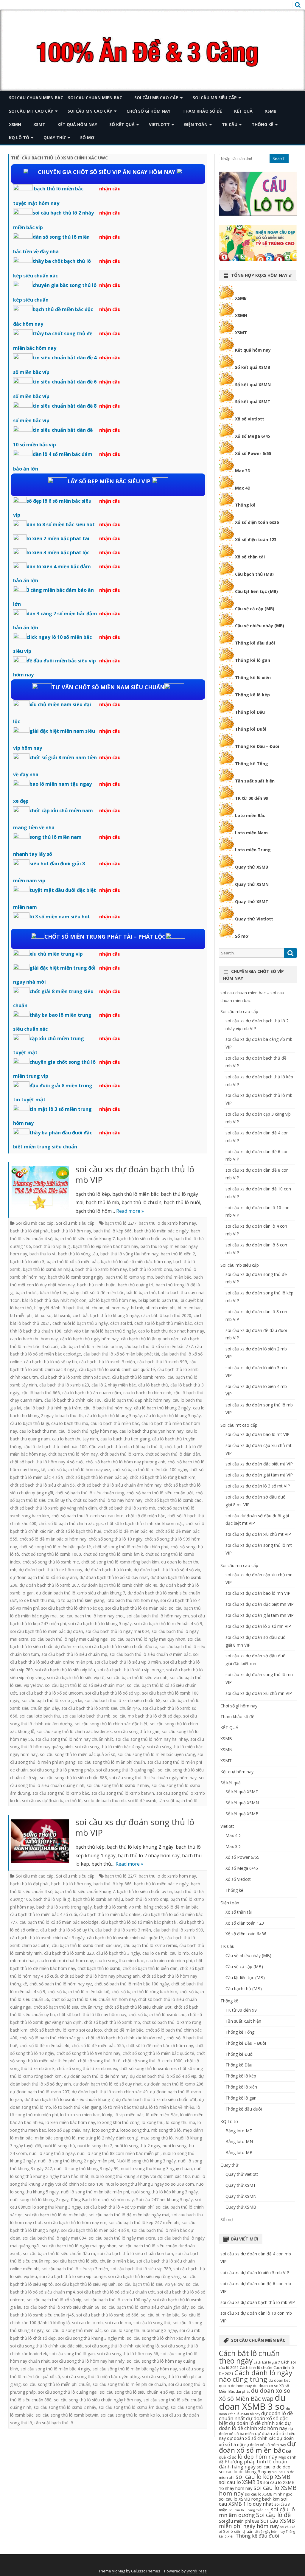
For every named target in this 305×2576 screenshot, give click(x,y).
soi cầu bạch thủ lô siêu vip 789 (141, 2269)
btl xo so (43, 1315)
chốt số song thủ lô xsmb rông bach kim (120, 1562)
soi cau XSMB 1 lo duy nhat (253, 2501)
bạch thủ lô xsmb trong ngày (76, 1277)
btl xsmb (62, 1315)
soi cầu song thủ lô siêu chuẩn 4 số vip (137, 2392)
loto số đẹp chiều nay (69, 2130)
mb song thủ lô (166, 2130)
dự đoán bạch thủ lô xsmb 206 (174, 2084)
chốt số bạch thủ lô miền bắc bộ (97, 1477)
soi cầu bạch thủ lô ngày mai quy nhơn (148, 1639)
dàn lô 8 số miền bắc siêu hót (61, 524)
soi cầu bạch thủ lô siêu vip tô (76, 1677)
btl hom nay (117, 1308)
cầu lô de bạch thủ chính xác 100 (55, 1447)
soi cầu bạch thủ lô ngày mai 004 (117, 1631)
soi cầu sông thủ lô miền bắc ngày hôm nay (135, 2369)
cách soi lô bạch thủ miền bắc (163, 1323)
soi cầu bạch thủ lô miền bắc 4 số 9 (168, 1624)
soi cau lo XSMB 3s (241, 2482)
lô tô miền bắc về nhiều (172, 2107)
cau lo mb (179, 1953)
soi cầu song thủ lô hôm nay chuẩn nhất (74, 1739)
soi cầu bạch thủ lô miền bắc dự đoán (47, 1631)
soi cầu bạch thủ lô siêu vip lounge (131, 1670)
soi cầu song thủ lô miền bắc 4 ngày (110, 1747)
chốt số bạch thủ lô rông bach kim (163, 1477)
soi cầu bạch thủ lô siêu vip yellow (151, 2284)
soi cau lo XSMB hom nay (258, 2491)
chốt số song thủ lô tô (99, 2061)
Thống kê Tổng (252, 764)
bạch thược (27, 1292)
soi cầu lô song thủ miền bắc (74, 2330)
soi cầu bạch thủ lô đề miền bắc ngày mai (129, 2215)
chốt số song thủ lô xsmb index (87, 2068)
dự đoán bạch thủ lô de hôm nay (50, 1570)
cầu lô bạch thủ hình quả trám (52, 1408)
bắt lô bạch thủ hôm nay (112, 1300)
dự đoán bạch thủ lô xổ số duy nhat (114, 1577)
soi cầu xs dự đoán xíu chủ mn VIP (259, 1693)
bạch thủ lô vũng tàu (78, 1254)
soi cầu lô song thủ (152, 2323)
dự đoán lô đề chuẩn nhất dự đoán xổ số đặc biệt (256, 2418)
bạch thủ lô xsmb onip (151, 1269)
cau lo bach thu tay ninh (75, 1439)
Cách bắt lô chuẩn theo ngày (249, 2357)
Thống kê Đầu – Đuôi (257, 746)
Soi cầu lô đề (273, 2515)
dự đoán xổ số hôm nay (265, 2445)
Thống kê (263, 124)
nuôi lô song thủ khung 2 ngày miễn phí (76, 2161)
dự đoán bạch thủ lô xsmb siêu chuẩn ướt (156, 2099)
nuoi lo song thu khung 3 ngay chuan (156, 2169)
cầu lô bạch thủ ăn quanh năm (92, 1393)
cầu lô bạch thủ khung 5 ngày (172, 1416)
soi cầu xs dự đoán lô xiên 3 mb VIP (255, 2273)
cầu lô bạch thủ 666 (41, 1393)
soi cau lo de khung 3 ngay (245, 2471)
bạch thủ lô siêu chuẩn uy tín (145, 1239)
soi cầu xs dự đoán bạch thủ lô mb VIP (135, 1174)
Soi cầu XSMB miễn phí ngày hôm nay (257, 2523)
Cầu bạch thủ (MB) (254, 574)
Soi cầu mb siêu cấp (215, 98)
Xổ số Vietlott (238, 1879)
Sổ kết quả (122, 124)
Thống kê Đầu (250, 712)
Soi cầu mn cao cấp (90, 111)
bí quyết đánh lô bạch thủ (59, 1308)
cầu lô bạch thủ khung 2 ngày (162, 1408)
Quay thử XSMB (252, 867)
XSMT (39, 124)
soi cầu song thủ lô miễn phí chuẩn (111, 1762)
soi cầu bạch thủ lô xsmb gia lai (52, 1700)
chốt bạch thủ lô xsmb (122, 1454)
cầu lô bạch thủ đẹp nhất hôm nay (137, 1400)
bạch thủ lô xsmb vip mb (129, 1277)
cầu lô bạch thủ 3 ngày (118, 1953)
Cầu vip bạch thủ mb (109, 1447)
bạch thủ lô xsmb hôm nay (101, 1269)
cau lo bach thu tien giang (125, 1439)
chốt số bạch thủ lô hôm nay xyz (79, 1469)
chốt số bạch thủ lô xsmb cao (173, 1500)
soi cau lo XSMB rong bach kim (249, 2499)
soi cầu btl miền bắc (160, 2315)
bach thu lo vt (43, 1254)
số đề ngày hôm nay (270, 2532)
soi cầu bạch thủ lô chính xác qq (72, 1608)
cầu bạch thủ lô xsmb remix (139, 1377)
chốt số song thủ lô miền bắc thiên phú (131, 1547)
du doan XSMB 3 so (252, 2402)
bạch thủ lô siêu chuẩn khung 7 (85, 1239)
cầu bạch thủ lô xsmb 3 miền (107, 1362)
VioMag (119, 2571)
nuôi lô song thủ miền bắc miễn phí (95, 2192)
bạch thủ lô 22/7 (121, 1223)
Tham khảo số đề (202, 111)
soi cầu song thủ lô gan (137, 1731)
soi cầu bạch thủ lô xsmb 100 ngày (117, 2300)
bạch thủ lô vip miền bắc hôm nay (106, 1246)
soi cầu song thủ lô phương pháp (62, 1770)
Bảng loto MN (239, 2141)
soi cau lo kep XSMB (263, 2477)
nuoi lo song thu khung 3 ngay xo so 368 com (150, 2184)
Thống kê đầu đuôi (255, 643)
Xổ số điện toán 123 (256, 539)
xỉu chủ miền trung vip (56, 954)
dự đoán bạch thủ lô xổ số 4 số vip (167, 1570)
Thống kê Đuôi (251, 729)
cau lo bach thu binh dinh (147, 1393)
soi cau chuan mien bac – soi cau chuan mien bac (66, 98)
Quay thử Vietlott (254, 919)
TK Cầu (230, 124)
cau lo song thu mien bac (120, 1961)
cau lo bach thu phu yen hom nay (151, 1431)
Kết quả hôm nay (77, 124)
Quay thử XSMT (252, 902)
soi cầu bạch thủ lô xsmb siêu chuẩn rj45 (101, 1708)
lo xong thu (153, 2122)
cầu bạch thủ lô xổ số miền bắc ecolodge (59, 1922)
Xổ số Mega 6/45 (253, 436)
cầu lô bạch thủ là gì (29, 1423)
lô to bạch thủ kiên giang (80, 1600)
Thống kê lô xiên (253, 677)
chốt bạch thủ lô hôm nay (73, 1454)
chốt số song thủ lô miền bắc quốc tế (55, 1547)
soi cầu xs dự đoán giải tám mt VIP (259, 1475)
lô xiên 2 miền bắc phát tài (58, 538)
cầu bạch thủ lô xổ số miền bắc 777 (159, 1346)
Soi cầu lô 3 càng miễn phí (249, 2510)
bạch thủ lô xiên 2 (178, 1254)
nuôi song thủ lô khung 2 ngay (39, 2200)
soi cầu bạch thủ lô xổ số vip (112, 1693)
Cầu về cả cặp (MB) (255, 609)
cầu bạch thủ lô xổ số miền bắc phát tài (121, 1354)
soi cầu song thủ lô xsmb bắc (61, 1793)
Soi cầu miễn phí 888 (239, 2521)
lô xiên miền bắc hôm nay (70, 2122)
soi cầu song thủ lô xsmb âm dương (133, 2407)
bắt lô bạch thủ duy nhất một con (54, 1300)
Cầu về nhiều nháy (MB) (260, 626)
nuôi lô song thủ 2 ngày (137, 2146)
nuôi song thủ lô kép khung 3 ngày (165, 2192)
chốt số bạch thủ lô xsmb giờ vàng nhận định (53, 1508)
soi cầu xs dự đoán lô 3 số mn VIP (258, 1626)
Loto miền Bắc (250, 815)
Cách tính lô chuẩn (256, 2367)
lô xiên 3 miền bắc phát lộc (58, 552)
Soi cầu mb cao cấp (156, 98)
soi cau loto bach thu (40, 1716)
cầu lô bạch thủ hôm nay (108, 1408)
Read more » (130, 1211)
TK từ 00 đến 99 (252, 798)
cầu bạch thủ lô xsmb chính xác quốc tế (117, 1369)
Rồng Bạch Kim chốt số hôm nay (102, 2200)
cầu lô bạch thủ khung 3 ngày (113, 1416)
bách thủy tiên (54, 1292)
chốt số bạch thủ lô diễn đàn (173, 1454)
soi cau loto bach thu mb (87, 1716)
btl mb (137, 1308)
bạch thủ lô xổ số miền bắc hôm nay (136, 1261)
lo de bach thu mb (37, 1600)
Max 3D (243, 471)
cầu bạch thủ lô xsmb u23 (64, 1385)
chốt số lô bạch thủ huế (79, 1531)
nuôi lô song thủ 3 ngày (52, 2153)
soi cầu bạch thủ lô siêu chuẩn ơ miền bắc (150, 1654)
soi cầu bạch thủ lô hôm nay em (158, 1616)
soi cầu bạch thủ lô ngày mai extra (122, 2238)
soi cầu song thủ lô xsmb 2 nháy (118, 1785)
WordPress (197, 2571)
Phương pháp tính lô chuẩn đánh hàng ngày (253, 2464)
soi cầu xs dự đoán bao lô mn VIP (258, 1593)
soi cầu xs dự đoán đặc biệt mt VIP (259, 1464)
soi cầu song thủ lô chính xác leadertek (74, 1731)
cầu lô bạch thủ (153, 1385)
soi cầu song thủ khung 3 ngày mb (91, 2338)
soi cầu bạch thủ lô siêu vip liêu (65, 1670)
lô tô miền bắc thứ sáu (125, 2107)
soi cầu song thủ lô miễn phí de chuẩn (129, 2384)
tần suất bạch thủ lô (178, 1801)
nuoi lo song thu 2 (95, 2146)
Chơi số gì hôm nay (148, 111)
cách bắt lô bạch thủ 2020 (166, 1315)
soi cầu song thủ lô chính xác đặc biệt (111, 1724)
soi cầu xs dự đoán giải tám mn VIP (260, 1615)
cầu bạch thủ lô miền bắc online (91, 1346)
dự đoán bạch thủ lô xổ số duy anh (44, 1577)
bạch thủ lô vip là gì (52, 1246)
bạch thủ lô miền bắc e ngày (161, 1231)
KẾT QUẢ (243, 111)
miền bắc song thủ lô (55, 2138)
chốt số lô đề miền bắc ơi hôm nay (53, 1539)
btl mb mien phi (161, 1308)
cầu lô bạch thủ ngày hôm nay (88, 1431)
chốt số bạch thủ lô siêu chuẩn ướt (160, 1493)
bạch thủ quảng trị (136, 1285)
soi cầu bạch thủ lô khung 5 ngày (100, 1624)
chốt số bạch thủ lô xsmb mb (127, 1508)
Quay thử (55, 138)
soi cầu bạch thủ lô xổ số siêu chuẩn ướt (116, 2292)
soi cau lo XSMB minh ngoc (268, 2494)
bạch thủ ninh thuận (96, 1285)
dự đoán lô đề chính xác (256, 2423)
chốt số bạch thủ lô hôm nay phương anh (126, 1462)
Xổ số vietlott (250, 419)
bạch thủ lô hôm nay (71, 1231)
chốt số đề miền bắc (146, 1516)
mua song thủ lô (157, 2138)
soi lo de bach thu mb (105, 1801)
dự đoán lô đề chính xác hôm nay (255, 2426)
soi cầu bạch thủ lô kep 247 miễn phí (144, 2222)
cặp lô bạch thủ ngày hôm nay (89, 1339)
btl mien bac (190, 1308)
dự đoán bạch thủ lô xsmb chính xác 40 (119, 1585)
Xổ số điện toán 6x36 (257, 522)
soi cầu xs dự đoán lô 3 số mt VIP (258, 1486)
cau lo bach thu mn (38, 1431)
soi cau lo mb (118, 2323)
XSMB (271, 111)
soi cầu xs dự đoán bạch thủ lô (52, 1801)
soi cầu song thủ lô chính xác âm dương (165, 2338)
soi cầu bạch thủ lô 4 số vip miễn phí (118, 2207)
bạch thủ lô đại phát (29, 1231)
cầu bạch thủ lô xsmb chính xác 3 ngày (47, 1938)
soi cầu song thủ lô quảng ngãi (126, 1770)
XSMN (15, 124)
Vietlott (159, 124)
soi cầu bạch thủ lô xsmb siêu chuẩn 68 (123, 1700)
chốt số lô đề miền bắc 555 (98, 2045)
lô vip (107, 2115)
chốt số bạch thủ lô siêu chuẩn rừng (90, 1493)
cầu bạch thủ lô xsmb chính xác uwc (75, 1377)
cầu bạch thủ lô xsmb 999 (162, 1362)
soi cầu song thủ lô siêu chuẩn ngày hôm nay (153, 1778)
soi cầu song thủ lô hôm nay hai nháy (152, 1739)
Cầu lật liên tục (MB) (256, 591)
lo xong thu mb (180, 2122)
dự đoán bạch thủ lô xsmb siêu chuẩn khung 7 (81, 1593)
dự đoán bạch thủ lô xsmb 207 (49, 1585)
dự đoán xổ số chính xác (251, 2438)
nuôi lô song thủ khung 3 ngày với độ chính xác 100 (140, 2176)
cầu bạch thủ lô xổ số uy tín (50, 1362)
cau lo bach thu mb (70, 1423)
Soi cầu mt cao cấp (31, 111)
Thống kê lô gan (253, 660)
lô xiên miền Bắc (162, 2115)
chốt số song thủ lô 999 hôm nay (88, 2053)
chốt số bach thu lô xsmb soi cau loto (88, 1516)
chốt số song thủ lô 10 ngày (116, 1539)
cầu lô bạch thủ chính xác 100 (73, 1400)
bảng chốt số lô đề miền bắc (97, 1292)
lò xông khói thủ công (118, 2122)
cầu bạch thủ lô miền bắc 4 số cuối (43, 1914)
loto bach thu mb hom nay (132, 1600)
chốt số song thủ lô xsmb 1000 (51, 1554)
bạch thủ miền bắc (173, 1277)
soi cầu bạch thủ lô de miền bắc (136, 1608)
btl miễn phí (21, 1315)
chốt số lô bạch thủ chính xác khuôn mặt (144, 1523)
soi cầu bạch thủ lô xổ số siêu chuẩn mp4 (85, 1685)
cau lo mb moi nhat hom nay (65, 1961)
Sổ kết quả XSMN (253, 385)
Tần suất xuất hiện (255, 781)
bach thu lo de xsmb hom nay (167, 1223)
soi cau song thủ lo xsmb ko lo (130, 2415)
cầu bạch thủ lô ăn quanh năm (150, 1339)
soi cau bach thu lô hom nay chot (92, 1616)
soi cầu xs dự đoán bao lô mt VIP (257, 1434)
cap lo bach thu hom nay (34, 1339)
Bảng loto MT (239, 2131)
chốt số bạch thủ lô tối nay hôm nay (108, 1500)
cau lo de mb (155, 1953)
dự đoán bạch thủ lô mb (108, 1570)
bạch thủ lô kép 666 (113, 1231)
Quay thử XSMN (252, 884)
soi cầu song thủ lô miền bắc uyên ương (156, 1754)
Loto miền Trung (253, 850)
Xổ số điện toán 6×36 (246, 1934)
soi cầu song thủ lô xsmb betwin (123, 1793)
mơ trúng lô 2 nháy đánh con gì (108, 2138)
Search (279, 158)
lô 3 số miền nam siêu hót (60, 917)
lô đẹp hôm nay (257, 2457)
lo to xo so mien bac (80, 2115)
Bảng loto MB (239, 2152)
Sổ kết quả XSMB (253, 367)
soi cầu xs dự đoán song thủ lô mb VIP (135, 1827)
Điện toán (196, 124)
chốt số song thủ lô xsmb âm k (113, 1554)
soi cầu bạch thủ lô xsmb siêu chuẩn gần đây (145, 2307)
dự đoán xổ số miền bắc (257, 2447)
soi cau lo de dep (274, 2467)
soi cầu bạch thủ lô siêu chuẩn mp (74, 1654)
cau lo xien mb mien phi (169, 1961)
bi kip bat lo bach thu (158, 1300)
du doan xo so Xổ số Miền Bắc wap (255, 2395)
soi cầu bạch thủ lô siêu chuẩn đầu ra (121, 1646)
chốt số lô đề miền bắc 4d (129, 1531)
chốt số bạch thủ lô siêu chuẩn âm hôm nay (119, 1485)
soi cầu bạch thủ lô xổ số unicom (51, 1693)
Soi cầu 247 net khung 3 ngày (164, 2200)
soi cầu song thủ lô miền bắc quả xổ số (78, 1754)
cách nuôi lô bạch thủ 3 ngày (80, 1323)
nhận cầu (110, 189)
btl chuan (95, 1308)
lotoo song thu (135, 2130)
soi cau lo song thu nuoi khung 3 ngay (140, 2330)
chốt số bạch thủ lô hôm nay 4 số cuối (47, 1462)
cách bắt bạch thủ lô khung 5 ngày (106, 1315)
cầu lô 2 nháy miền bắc (114, 1385)
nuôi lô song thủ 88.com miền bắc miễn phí (119, 2153)
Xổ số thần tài (250, 557)
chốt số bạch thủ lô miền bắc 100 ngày (150, 1469)
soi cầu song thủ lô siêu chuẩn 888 (73, 1778)
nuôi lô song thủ (59, 2146)
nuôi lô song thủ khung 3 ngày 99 (86, 2169)
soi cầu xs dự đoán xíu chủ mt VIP (258, 1534)
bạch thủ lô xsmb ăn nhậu (48, 1269)
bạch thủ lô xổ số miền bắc (73, 1261)
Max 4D (243, 488)
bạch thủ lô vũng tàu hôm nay (129, 1254)
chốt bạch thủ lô (147, 1447)
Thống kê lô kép (252, 695)
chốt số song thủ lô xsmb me (51, 1562)
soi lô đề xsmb (142, 1801)
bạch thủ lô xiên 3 (27, 1261)
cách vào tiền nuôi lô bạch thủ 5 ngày (100, 1331)
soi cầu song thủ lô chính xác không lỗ (122, 2346)
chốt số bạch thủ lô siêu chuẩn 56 (42, 1485)
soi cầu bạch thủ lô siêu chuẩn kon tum (135, 2253)
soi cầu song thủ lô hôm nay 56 (128, 2354)
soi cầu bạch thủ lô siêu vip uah (137, 1677)
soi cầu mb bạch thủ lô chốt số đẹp (147, 1716)
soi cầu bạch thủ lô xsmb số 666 (107, 2315)
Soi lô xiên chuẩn (238, 2531)
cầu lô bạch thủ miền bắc (115, 1423)
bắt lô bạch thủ (141, 1292)
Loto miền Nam (251, 833)
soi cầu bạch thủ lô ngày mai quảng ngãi (70, 1639)
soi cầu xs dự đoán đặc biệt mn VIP (260, 1604)
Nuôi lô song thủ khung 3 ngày (146, 2161)
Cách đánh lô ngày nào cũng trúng (256, 2376)
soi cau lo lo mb (87, 2323)
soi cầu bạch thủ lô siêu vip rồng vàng (144, 2276)
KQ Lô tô (19, 138)
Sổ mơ (87, 138)
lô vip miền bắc (129, 2115)
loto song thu (105, 2130)
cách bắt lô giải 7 (267, 2362)
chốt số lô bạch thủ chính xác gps (71, 1523)
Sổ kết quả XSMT (253, 402)
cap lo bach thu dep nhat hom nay (171, 1331)
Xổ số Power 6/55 (253, 453)
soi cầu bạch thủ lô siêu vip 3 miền (128, 1662)
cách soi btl (121, 1323)
